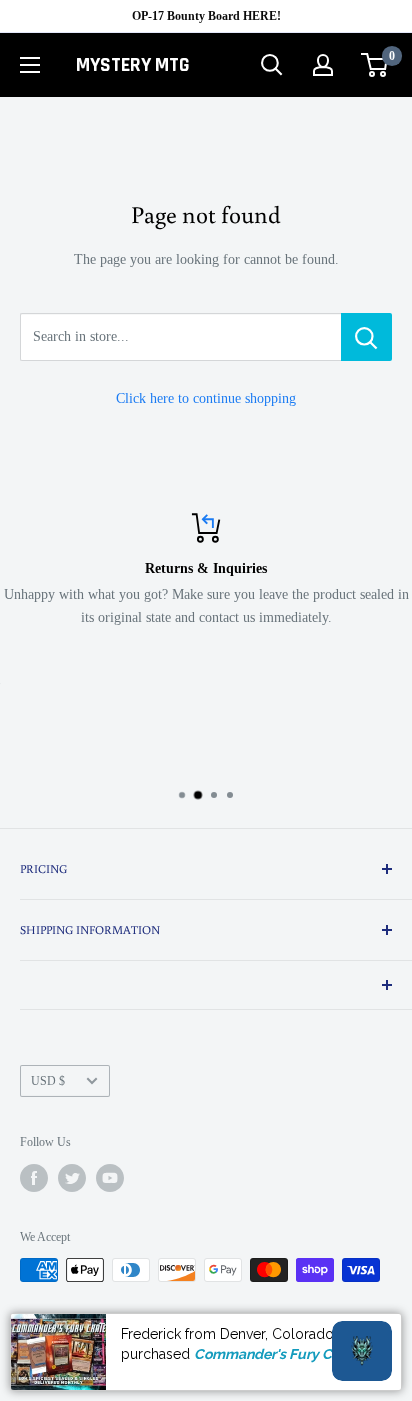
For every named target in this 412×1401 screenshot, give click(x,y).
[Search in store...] (366, 337)
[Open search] (272, 65)
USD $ (48, 1081)
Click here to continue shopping (206, 398)
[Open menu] (30, 65)
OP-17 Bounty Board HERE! (206, 16)
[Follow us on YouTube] (110, 1178)
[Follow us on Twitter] (72, 1178)
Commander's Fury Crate (276, 1354)
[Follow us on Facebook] (34, 1178)
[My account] (323, 65)
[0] (375, 65)
